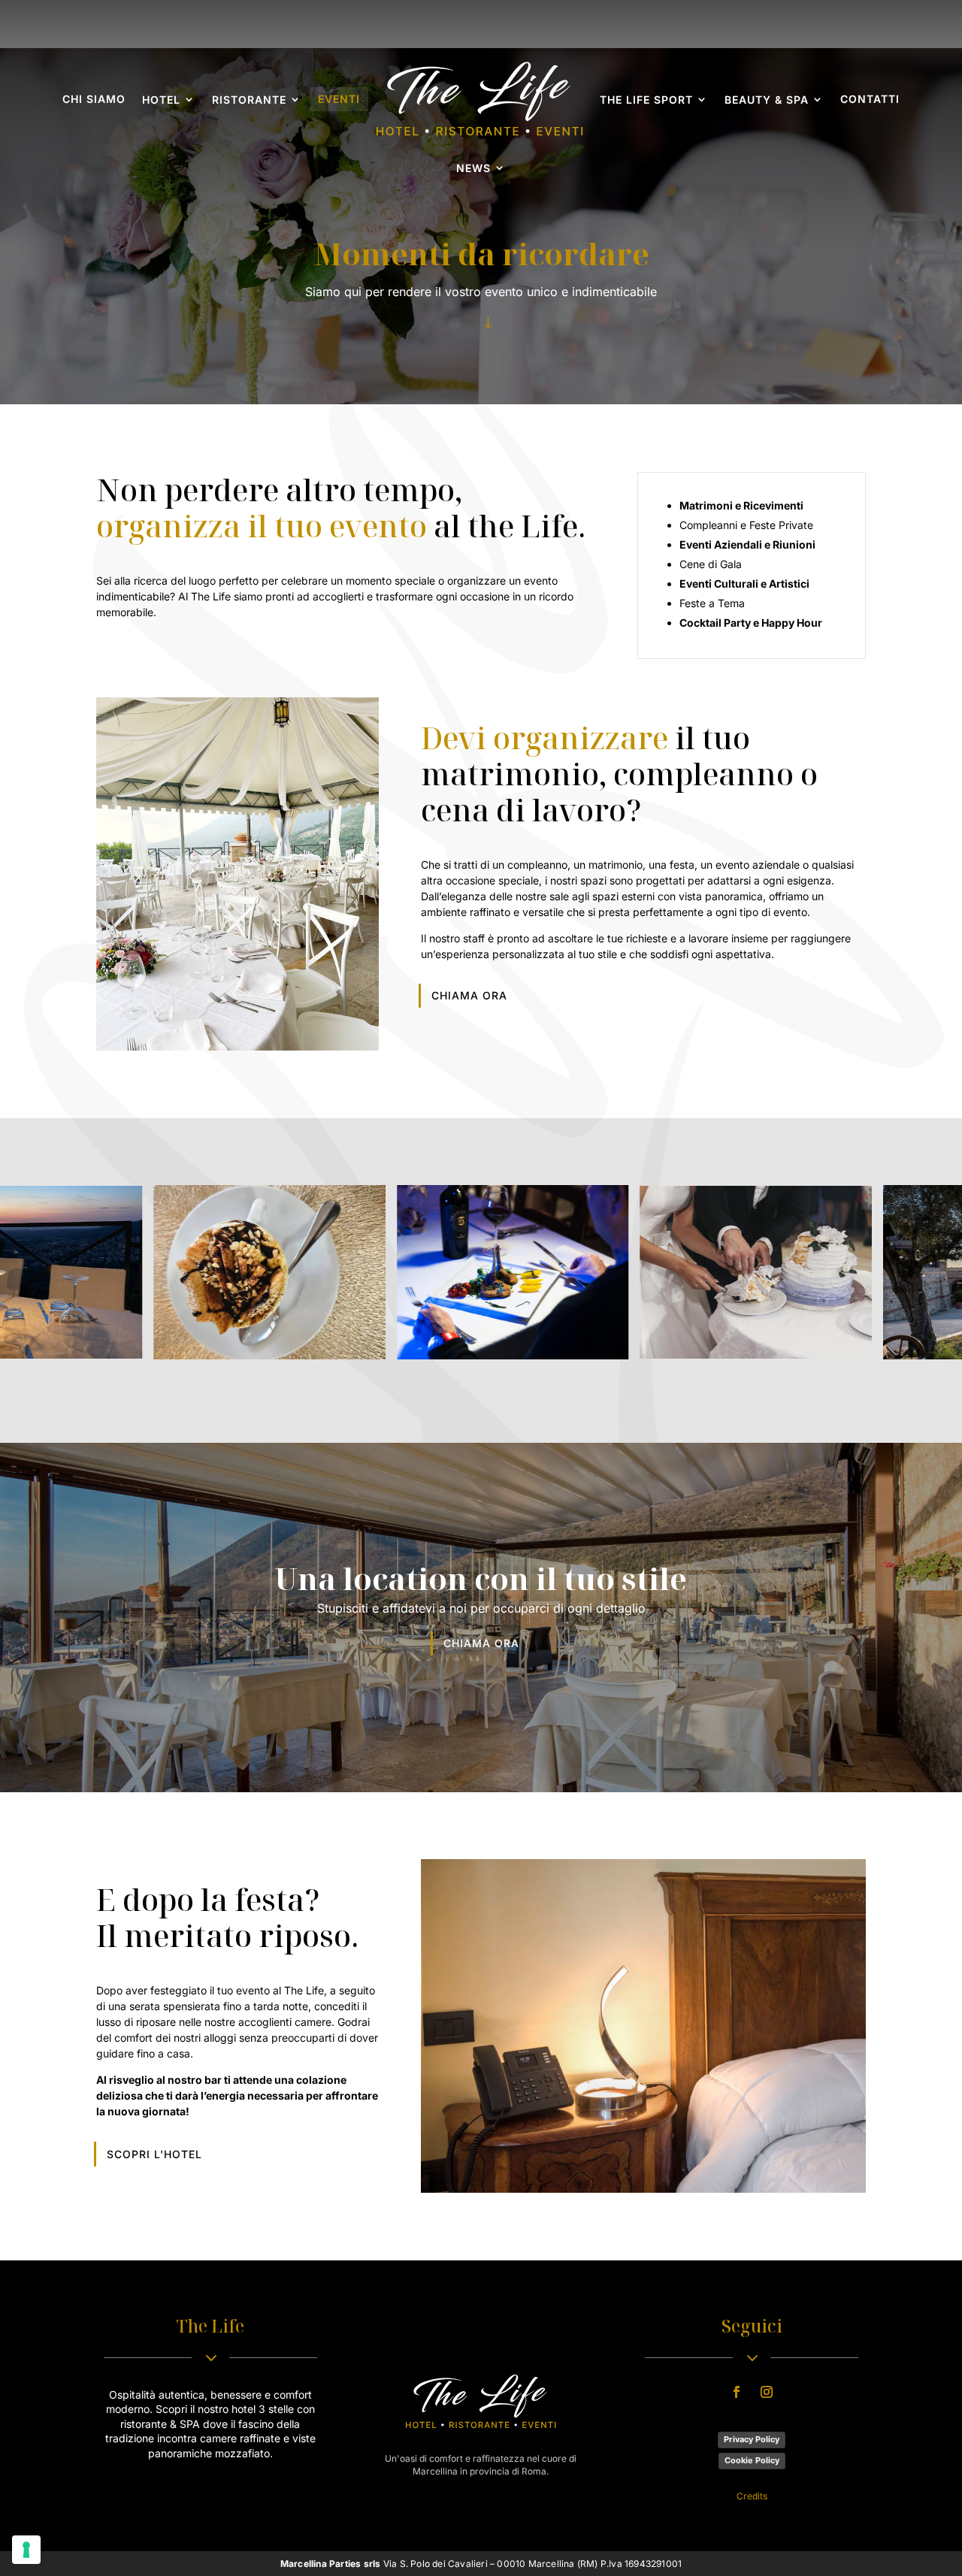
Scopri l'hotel (154, 2154)
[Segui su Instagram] (767, 2392)
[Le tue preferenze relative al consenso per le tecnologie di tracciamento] (26, 2550)
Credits (752, 2496)
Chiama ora (469, 995)
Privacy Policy (752, 2439)
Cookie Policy (752, 2460)
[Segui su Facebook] (737, 2392)
